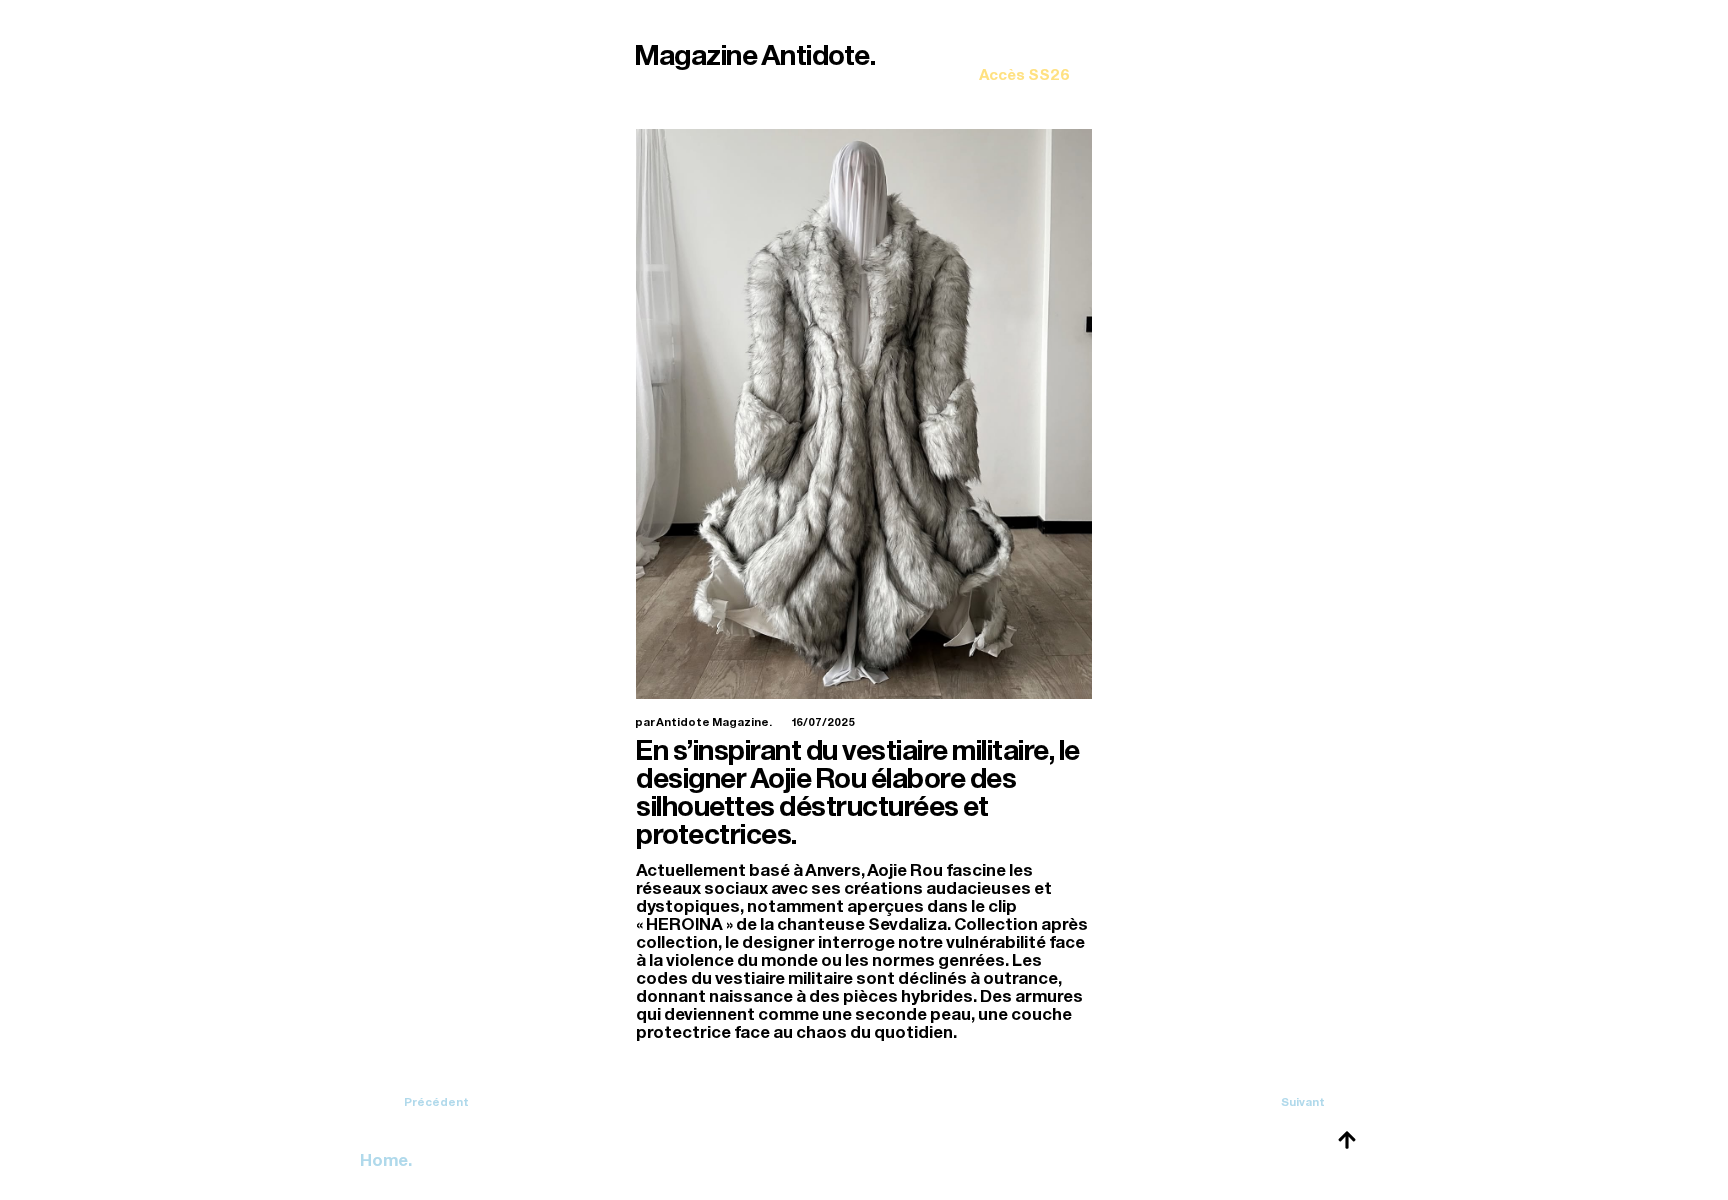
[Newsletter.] (1024, 60)
